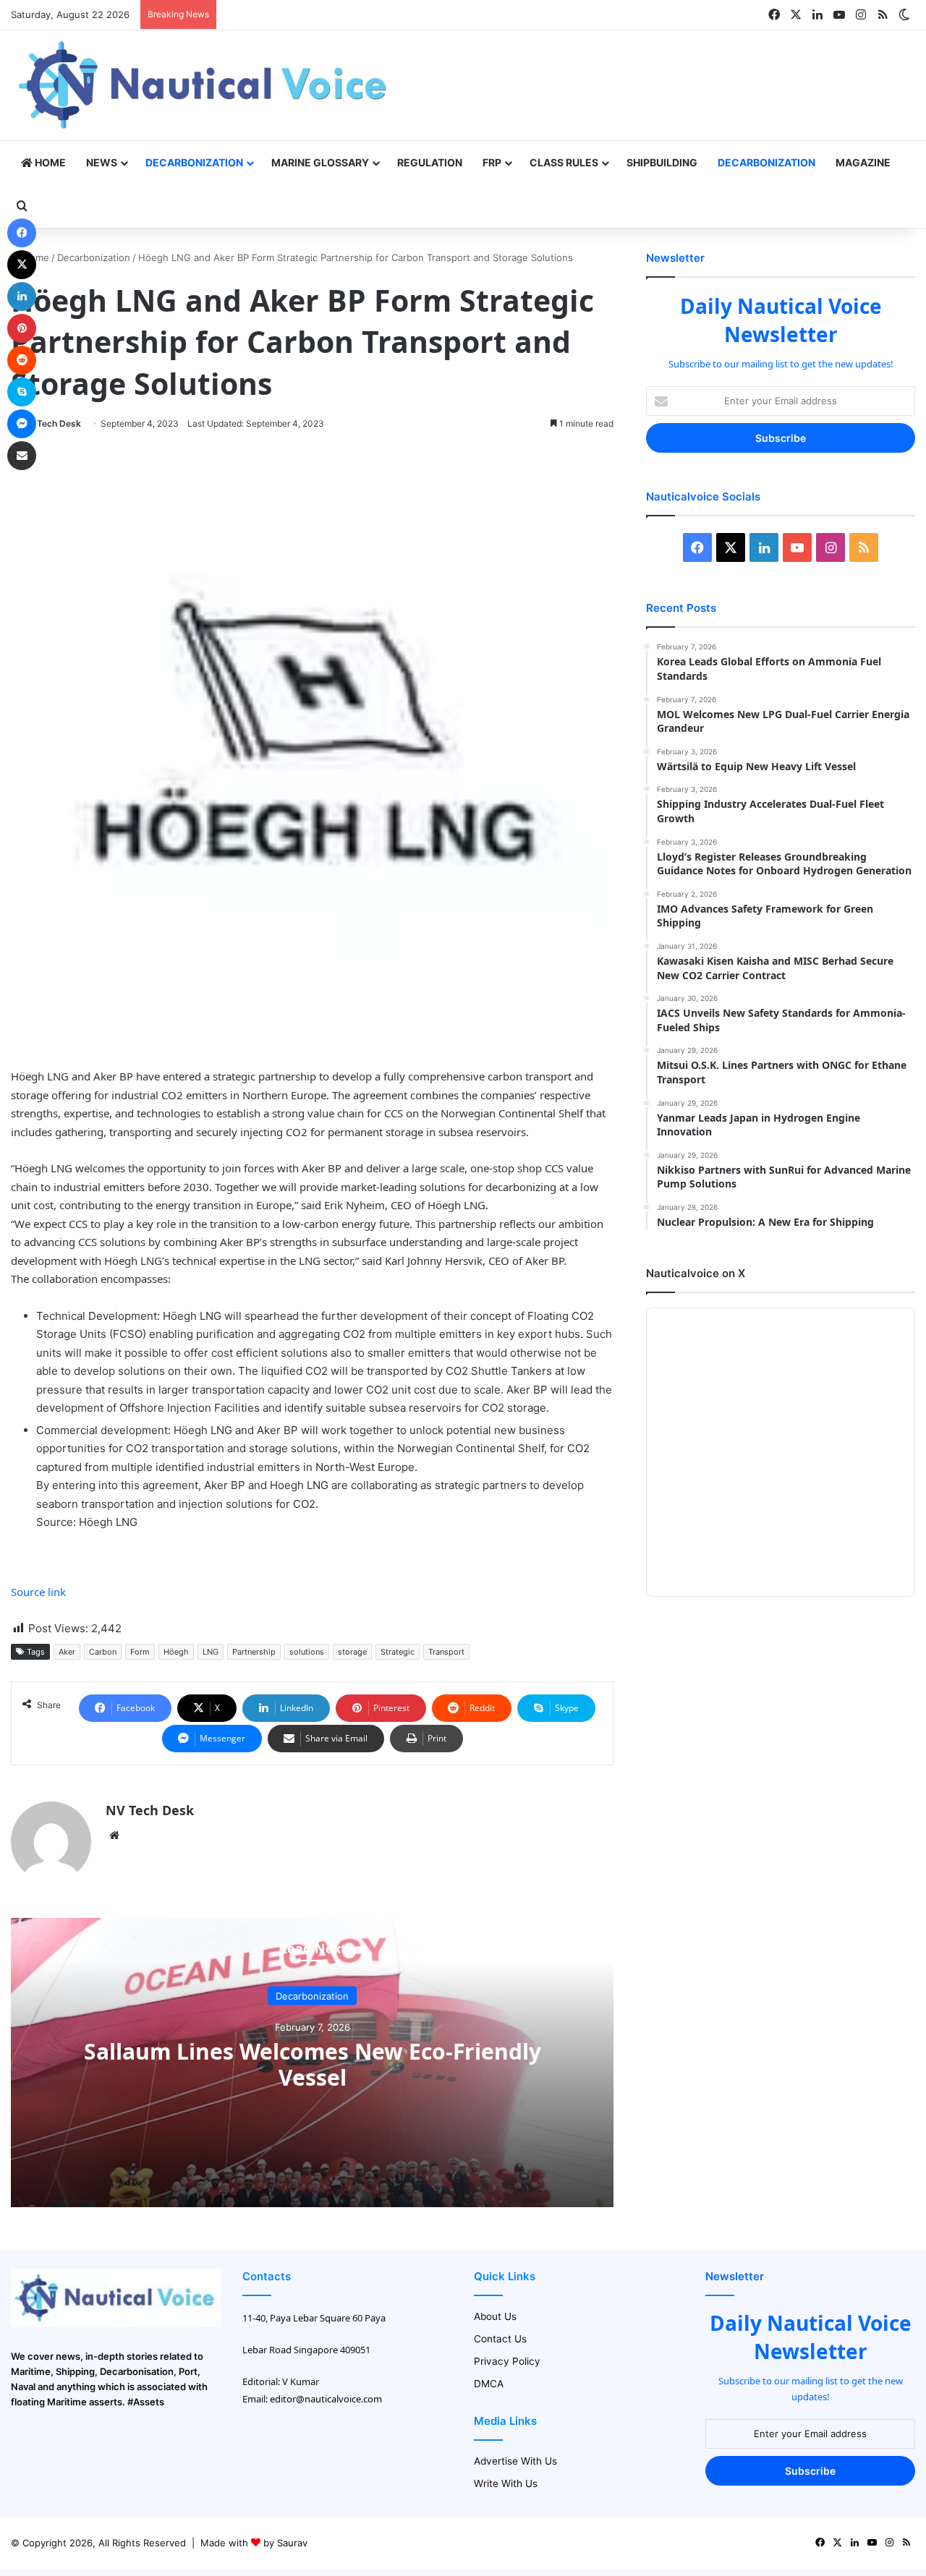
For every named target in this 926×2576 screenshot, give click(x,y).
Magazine (863, 162)
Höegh (176, 1652)
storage (352, 1652)
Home (49, 162)
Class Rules (564, 162)
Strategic (398, 1652)
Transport (446, 1652)
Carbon (103, 1652)
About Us (495, 2316)
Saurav (292, 2543)
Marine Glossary (320, 162)
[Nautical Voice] (205, 85)
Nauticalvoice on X (696, 1273)
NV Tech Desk (51, 423)
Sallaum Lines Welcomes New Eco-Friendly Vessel (313, 2064)
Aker (67, 1652)
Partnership (254, 1652)
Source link (38, 1592)
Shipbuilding (662, 162)
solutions (307, 1652)
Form (140, 1652)
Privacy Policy (507, 2361)
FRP (492, 162)
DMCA (489, 2384)
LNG (211, 1652)
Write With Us (506, 2483)
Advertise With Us (515, 2461)
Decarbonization (194, 162)
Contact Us (500, 2339)
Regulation (430, 162)
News (102, 162)
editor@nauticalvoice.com (326, 2399)
